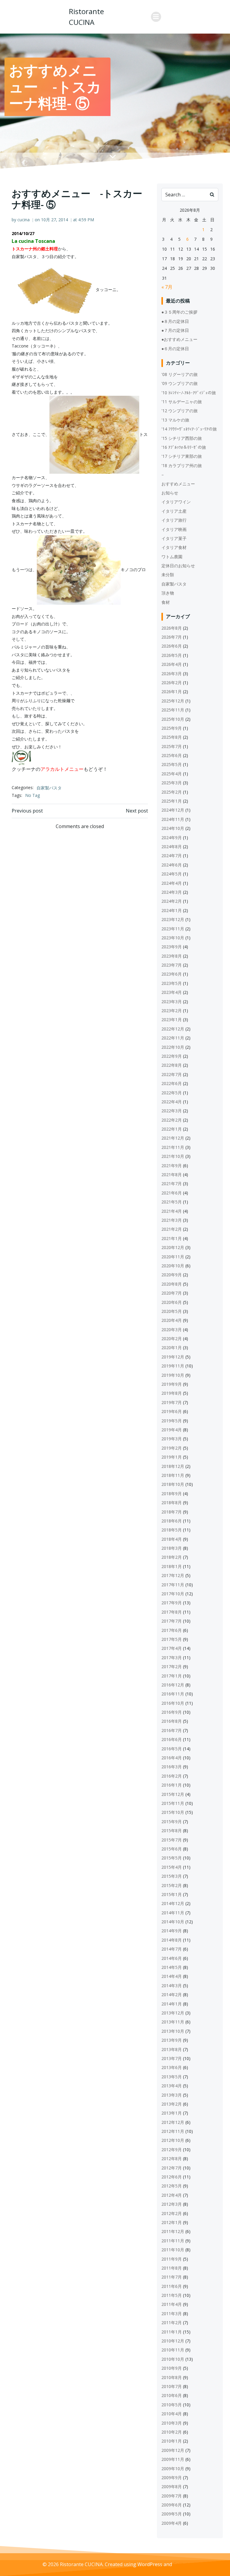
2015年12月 (173, 1794)
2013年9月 (172, 2040)
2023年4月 (172, 992)
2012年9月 (172, 2150)
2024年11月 (173, 819)
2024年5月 (172, 874)
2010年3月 (172, 2423)
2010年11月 (173, 2350)
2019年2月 (172, 1448)
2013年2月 (172, 2104)
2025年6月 (172, 755)
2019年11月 (173, 1366)
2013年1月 (172, 2113)
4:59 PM (86, 220)
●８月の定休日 (175, 321)
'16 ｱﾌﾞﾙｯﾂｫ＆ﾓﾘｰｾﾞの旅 (184, 447)
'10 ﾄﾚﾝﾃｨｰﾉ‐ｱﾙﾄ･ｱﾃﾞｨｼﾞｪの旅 (189, 393)
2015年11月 (173, 1803)
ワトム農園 (172, 557)
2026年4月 (172, 664)
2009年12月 (173, 2450)
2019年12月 (173, 1357)
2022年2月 (172, 1120)
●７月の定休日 (175, 330)
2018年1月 (172, 1566)
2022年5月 (172, 1093)
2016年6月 (172, 1739)
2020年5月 (172, 1311)
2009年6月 (172, 2505)
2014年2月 (172, 1995)
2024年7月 (172, 856)
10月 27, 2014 (55, 220)
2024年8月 (172, 847)
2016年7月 (172, 1730)
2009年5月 (172, 2514)
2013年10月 (173, 2031)
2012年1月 (172, 2222)
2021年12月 (173, 1138)
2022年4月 (172, 1102)
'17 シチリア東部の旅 (182, 456)
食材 (166, 602)
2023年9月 (172, 947)
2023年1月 (172, 1020)
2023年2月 (172, 1011)
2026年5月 (172, 655)
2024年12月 (173, 810)
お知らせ (170, 493)
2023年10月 (173, 938)
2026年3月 (172, 674)
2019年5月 (172, 1421)
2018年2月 (172, 1557)
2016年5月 (172, 1749)
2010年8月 (172, 2377)
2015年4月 (172, 1867)
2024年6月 (172, 865)
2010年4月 (172, 2414)
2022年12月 (173, 1029)
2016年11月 (173, 1694)
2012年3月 (172, 2204)
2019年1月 (172, 1457)
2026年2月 (172, 683)
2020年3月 (172, 1330)
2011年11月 (173, 2241)
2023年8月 (172, 956)
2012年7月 (172, 2168)
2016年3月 (172, 1767)
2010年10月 (173, 2359)
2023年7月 (172, 965)
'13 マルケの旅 (175, 420)
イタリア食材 (174, 547)
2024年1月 (172, 910)
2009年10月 (173, 2469)
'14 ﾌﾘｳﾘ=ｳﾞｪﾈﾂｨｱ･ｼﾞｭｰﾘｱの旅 (189, 429)
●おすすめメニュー (179, 339)
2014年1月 (172, 2004)
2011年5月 (172, 2295)
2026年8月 (172, 628)
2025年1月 (172, 801)
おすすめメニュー (178, 484)
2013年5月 (172, 2077)
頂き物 (168, 593)
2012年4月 (172, 2195)
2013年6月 (172, 2067)
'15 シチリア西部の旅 (182, 438)
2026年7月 (172, 637)
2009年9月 (172, 2478)
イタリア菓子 (174, 538)
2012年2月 (172, 2213)
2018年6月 (172, 1521)
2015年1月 (172, 1894)
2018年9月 (172, 1494)
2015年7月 (172, 1840)
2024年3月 (172, 892)
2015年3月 (172, 1876)
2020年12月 (173, 1247)
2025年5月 (172, 764)
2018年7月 (172, 1512)
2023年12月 (173, 919)
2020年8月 (172, 1284)
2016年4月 (172, 1758)
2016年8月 (172, 1721)
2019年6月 (172, 1411)
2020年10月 (173, 1266)
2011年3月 (172, 2314)
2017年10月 (173, 1594)
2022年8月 (172, 1065)
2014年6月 (172, 1958)
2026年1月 (172, 692)
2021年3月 (172, 1220)
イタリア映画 (174, 529)
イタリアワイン (176, 502)
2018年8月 (172, 1503)
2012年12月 (173, 2122)
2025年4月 (172, 774)
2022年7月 (172, 1074)
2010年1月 (172, 2441)
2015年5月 (172, 1858)
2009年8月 (172, 2487)
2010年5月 (172, 2405)
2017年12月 (173, 1575)
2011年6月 (172, 2286)
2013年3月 (172, 2095)
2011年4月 (172, 2304)
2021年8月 (172, 1175)
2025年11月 (173, 710)
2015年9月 (172, 1822)
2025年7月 (172, 746)
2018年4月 (172, 1539)
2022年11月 (173, 1038)
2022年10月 (173, 1047)
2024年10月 (173, 828)
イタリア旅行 (174, 520)
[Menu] (156, 17)
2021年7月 (172, 1184)
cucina (24, 220)
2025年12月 (173, 701)
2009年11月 (173, 2459)
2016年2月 (172, 1776)
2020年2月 (172, 1339)
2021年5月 (172, 1202)
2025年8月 (172, 737)
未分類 (168, 575)
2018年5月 (172, 1530)
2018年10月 (173, 1484)
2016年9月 (172, 1712)
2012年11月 (173, 2131)
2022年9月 (172, 1056)
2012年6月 (172, 2177)
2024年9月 (172, 838)
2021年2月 (172, 1229)
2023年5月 (172, 983)
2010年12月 (173, 2341)
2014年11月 (173, 1913)
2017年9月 (172, 1603)
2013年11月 (173, 2022)
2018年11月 (173, 1475)
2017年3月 (172, 1658)
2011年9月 (172, 2259)
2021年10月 (173, 1156)
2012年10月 (173, 2140)
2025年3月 (172, 783)
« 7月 (167, 287)
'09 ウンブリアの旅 (180, 383)
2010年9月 (172, 2368)
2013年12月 (173, 2013)
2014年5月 (172, 1967)
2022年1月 (172, 1129)
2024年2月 (172, 901)
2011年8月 (172, 2268)
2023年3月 (172, 1002)
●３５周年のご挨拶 (179, 312)
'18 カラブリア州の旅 (182, 465)
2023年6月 (172, 974)
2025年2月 (172, 792)
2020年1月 (172, 1348)
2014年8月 (172, 1940)
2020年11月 (173, 1257)
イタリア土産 (174, 511)
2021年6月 (172, 1193)
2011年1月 (172, 2332)
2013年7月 (172, 2058)
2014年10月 (173, 1922)
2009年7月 (172, 2496)
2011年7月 (172, 2277)
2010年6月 (172, 2395)
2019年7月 (172, 1402)
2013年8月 (172, 2049)
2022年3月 (172, 1111)
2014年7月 (172, 1949)
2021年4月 (172, 1211)
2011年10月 (173, 2250)
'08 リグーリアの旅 (180, 374)
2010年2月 (172, 2432)
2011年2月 (172, 2323)
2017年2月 (172, 1667)
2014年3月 (172, 1986)
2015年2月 (172, 1885)
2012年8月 (172, 2159)
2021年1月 (172, 1238)
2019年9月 (172, 1384)
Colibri (180, 2564)
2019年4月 (172, 1430)
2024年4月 (172, 883)
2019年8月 (172, 1393)
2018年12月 (173, 1466)
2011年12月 (173, 2231)
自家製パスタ (49, 788)
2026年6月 (172, 646)
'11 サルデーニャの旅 (182, 402)
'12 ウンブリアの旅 (180, 411)
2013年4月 (172, 2086)
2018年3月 (172, 1548)
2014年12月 (173, 1903)
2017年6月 (172, 1630)
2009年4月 (172, 2523)
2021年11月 (173, 1147)
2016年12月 (173, 1685)
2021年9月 (172, 1166)
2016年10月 (173, 1703)
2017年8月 (172, 1612)
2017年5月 (172, 1639)
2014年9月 (172, 1931)
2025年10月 (173, 719)
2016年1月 (172, 1785)
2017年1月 (172, 1676)
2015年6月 (172, 1849)
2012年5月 (172, 2186)
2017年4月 (172, 1648)
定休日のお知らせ (178, 566)
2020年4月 (172, 1320)
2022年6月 (172, 1083)
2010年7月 (172, 2386)
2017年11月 (173, 1585)
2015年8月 (172, 1831)
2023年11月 (173, 929)
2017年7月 (172, 1621)
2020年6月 (172, 1302)
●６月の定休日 (175, 349)
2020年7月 (172, 1293)
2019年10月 (173, 1375)
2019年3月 (172, 1439)
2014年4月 (172, 1976)
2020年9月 (172, 1275)
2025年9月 (172, 728)
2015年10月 (173, 1812)
